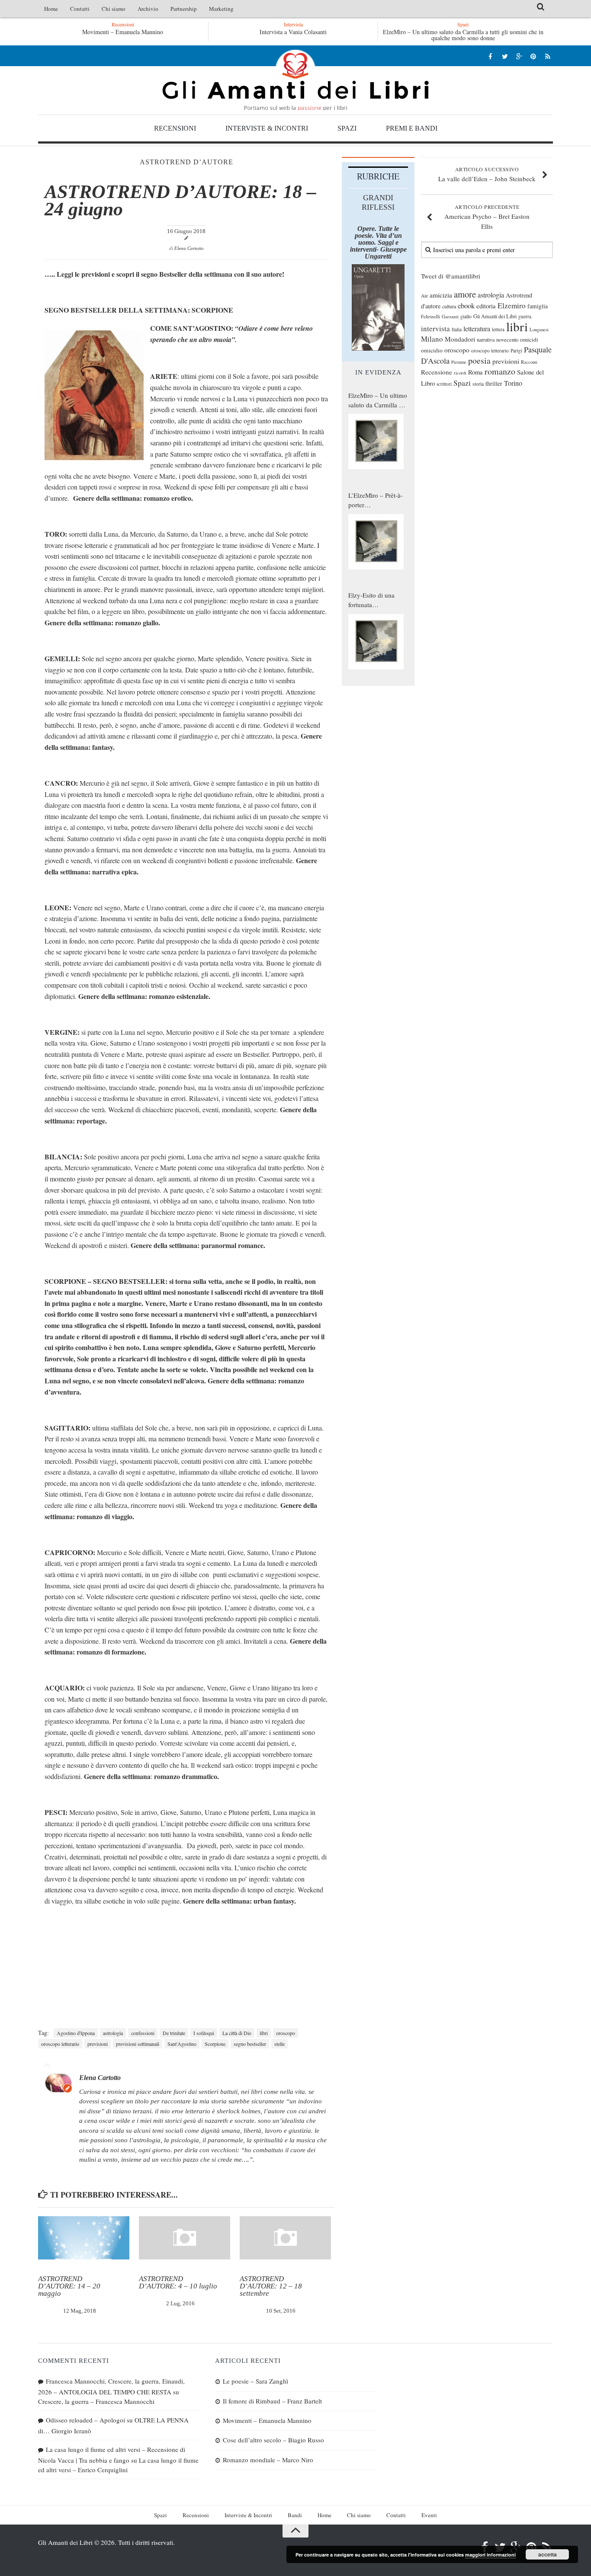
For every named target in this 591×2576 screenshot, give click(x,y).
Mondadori (460, 339)
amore (465, 294)
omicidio (432, 350)
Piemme (459, 362)
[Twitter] (505, 56)
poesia (479, 360)
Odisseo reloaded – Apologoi (85, 2420)
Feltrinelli (430, 316)
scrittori (444, 384)
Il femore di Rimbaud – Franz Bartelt (272, 2401)
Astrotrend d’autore (186, 162)
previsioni (98, 2044)
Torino (513, 383)
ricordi (460, 373)
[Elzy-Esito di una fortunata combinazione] (376, 642)
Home (51, 9)
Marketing (221, 9)
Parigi (516, 350)
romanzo (500, 371)
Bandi (295, 2515)
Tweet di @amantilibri (451, 276)
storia (478, 384)
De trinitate (174, 2033)
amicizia (441, 295)
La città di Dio (237, 2033)
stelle (279, 2044)
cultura (449, 306)
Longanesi (539, 330)
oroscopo (286, 2033)
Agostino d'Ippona (76, 2033)
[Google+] (519, 56)
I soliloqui (204, 2033)
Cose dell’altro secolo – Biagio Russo (273, 2440)
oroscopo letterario (60, 2044)
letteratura (477, 329)
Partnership (184, 9)
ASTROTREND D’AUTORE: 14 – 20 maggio (69, 2286)
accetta (548, 2554)
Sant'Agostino (182, 2044)
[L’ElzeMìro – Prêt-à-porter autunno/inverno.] (376, 542)
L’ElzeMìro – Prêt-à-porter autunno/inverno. (376, 500)
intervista (435, 328)
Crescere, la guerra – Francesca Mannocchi (96, 2401)
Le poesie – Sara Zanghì (122, 32)
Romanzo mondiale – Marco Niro (268, 2460)
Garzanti (450, 316)
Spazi (347, 128)
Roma (475, 372)
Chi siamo (114, 9)
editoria (486, 306)
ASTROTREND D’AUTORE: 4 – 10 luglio (178, 2282)
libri (264, 2033)
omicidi (529, 339)
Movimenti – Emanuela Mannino (267, 2420)
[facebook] (490, 56)
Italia (457, 329)
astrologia (113, 2033)
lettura (498, 329)
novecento (507, 340)
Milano (432, 339)
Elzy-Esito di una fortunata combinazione (371, 600)
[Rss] (548, 56)
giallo (466, 316)
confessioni (143, 2033)
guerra (525, 316)
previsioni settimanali (138, 2044)
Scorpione (215, 2044)
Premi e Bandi (412, 128)
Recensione (437, 372)
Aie (424, 296)
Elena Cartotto (189, 248)
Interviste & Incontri (267, 128)
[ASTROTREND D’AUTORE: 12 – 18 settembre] (285, 2238)
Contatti (80, 9)
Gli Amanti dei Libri (295, 80)
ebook (466, 306)
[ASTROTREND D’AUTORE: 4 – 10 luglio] (185, 2238)
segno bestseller (250, 2044)
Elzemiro (512, 306)
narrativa (486, 339)
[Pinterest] (533, 56)
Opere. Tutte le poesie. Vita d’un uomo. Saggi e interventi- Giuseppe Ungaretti (378, 242)
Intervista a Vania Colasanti (293, 32)
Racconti (529, 362)
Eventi (429, 2515)
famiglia (538, 306)
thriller (494, 383)
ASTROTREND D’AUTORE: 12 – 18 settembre (271, 2286)
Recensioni (175, 128)
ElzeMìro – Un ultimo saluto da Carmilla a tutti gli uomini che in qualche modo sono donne (463, 35)
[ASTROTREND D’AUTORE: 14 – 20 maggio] (84, 2238)
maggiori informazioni (490, 2555)
